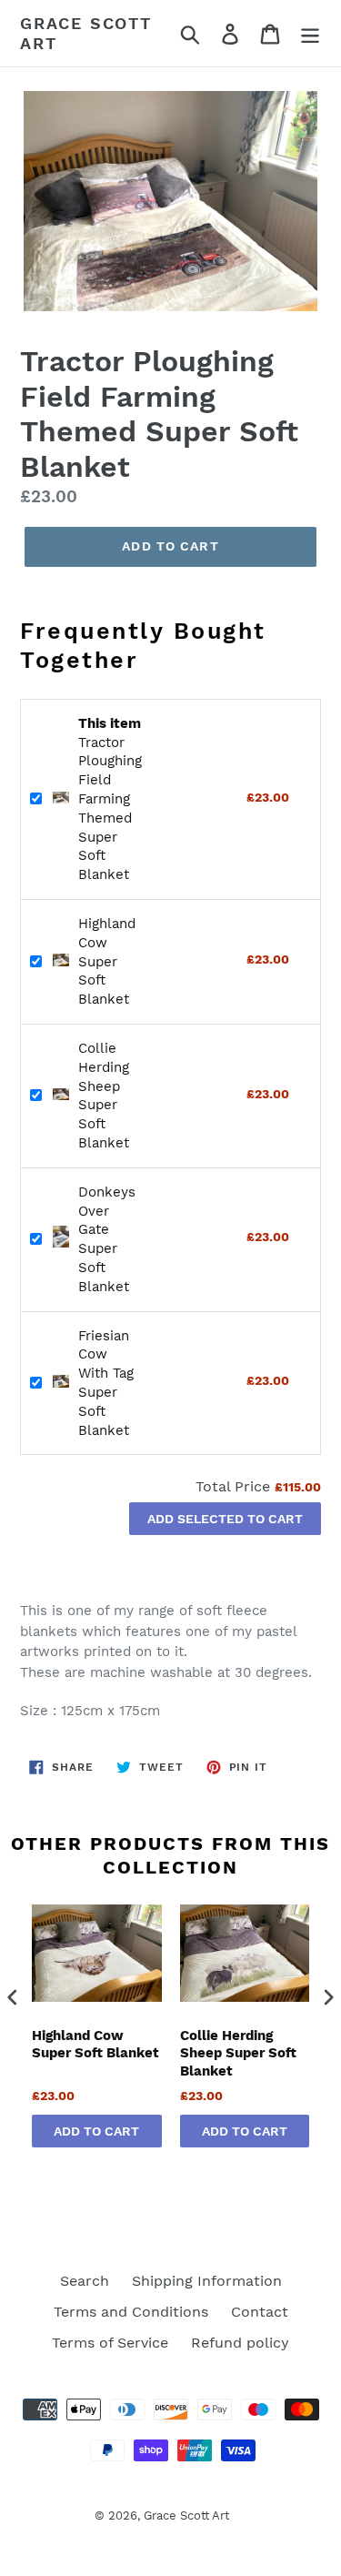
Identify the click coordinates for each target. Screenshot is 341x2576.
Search (85, 2281)
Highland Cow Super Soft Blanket (107, 961)
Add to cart (96, 2131)
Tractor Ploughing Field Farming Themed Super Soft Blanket (110, 799)
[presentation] (13, 1998)
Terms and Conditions (131, 2312)
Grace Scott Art (86, 33)
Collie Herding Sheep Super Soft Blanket (238, 2053)
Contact (260, 2312)
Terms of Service (110, 2343)
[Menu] (310, 33)
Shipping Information (207, 2281)
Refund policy (240, 2343)
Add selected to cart (225, 1519)
